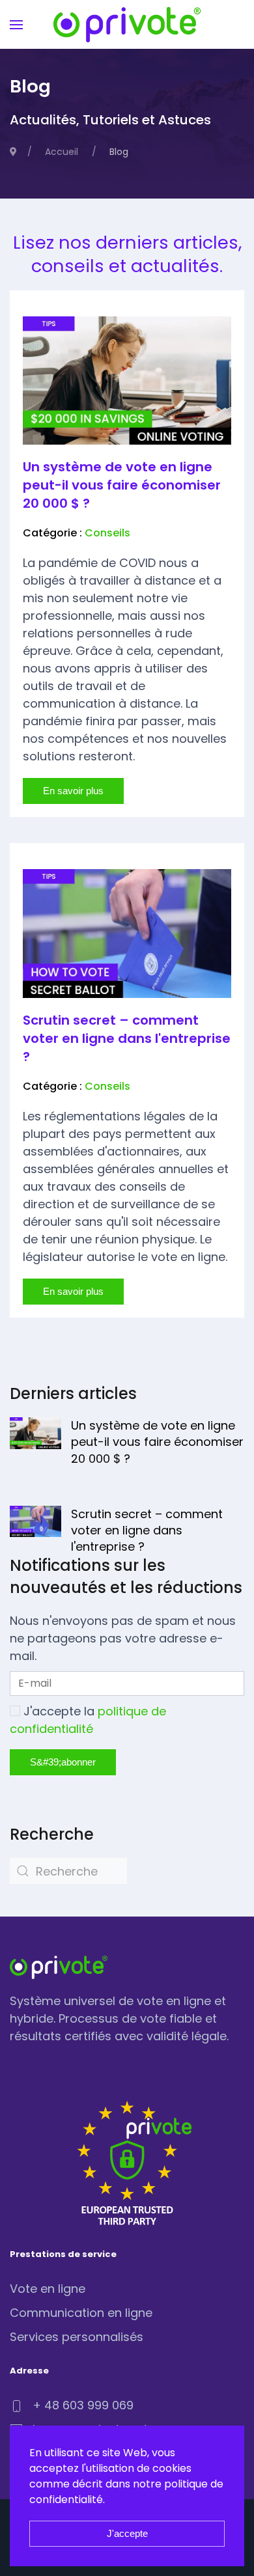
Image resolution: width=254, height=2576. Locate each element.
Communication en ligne (81, 2313)
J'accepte (127, 2533)
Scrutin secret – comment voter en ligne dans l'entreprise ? (127, 1038)
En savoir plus (73, 791)
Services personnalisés (77, 2337)
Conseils (107, 533)
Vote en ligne (48, 2289)
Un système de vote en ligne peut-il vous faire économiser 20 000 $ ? (122, 485)
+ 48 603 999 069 (83, 2405)
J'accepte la (88, 1720)
